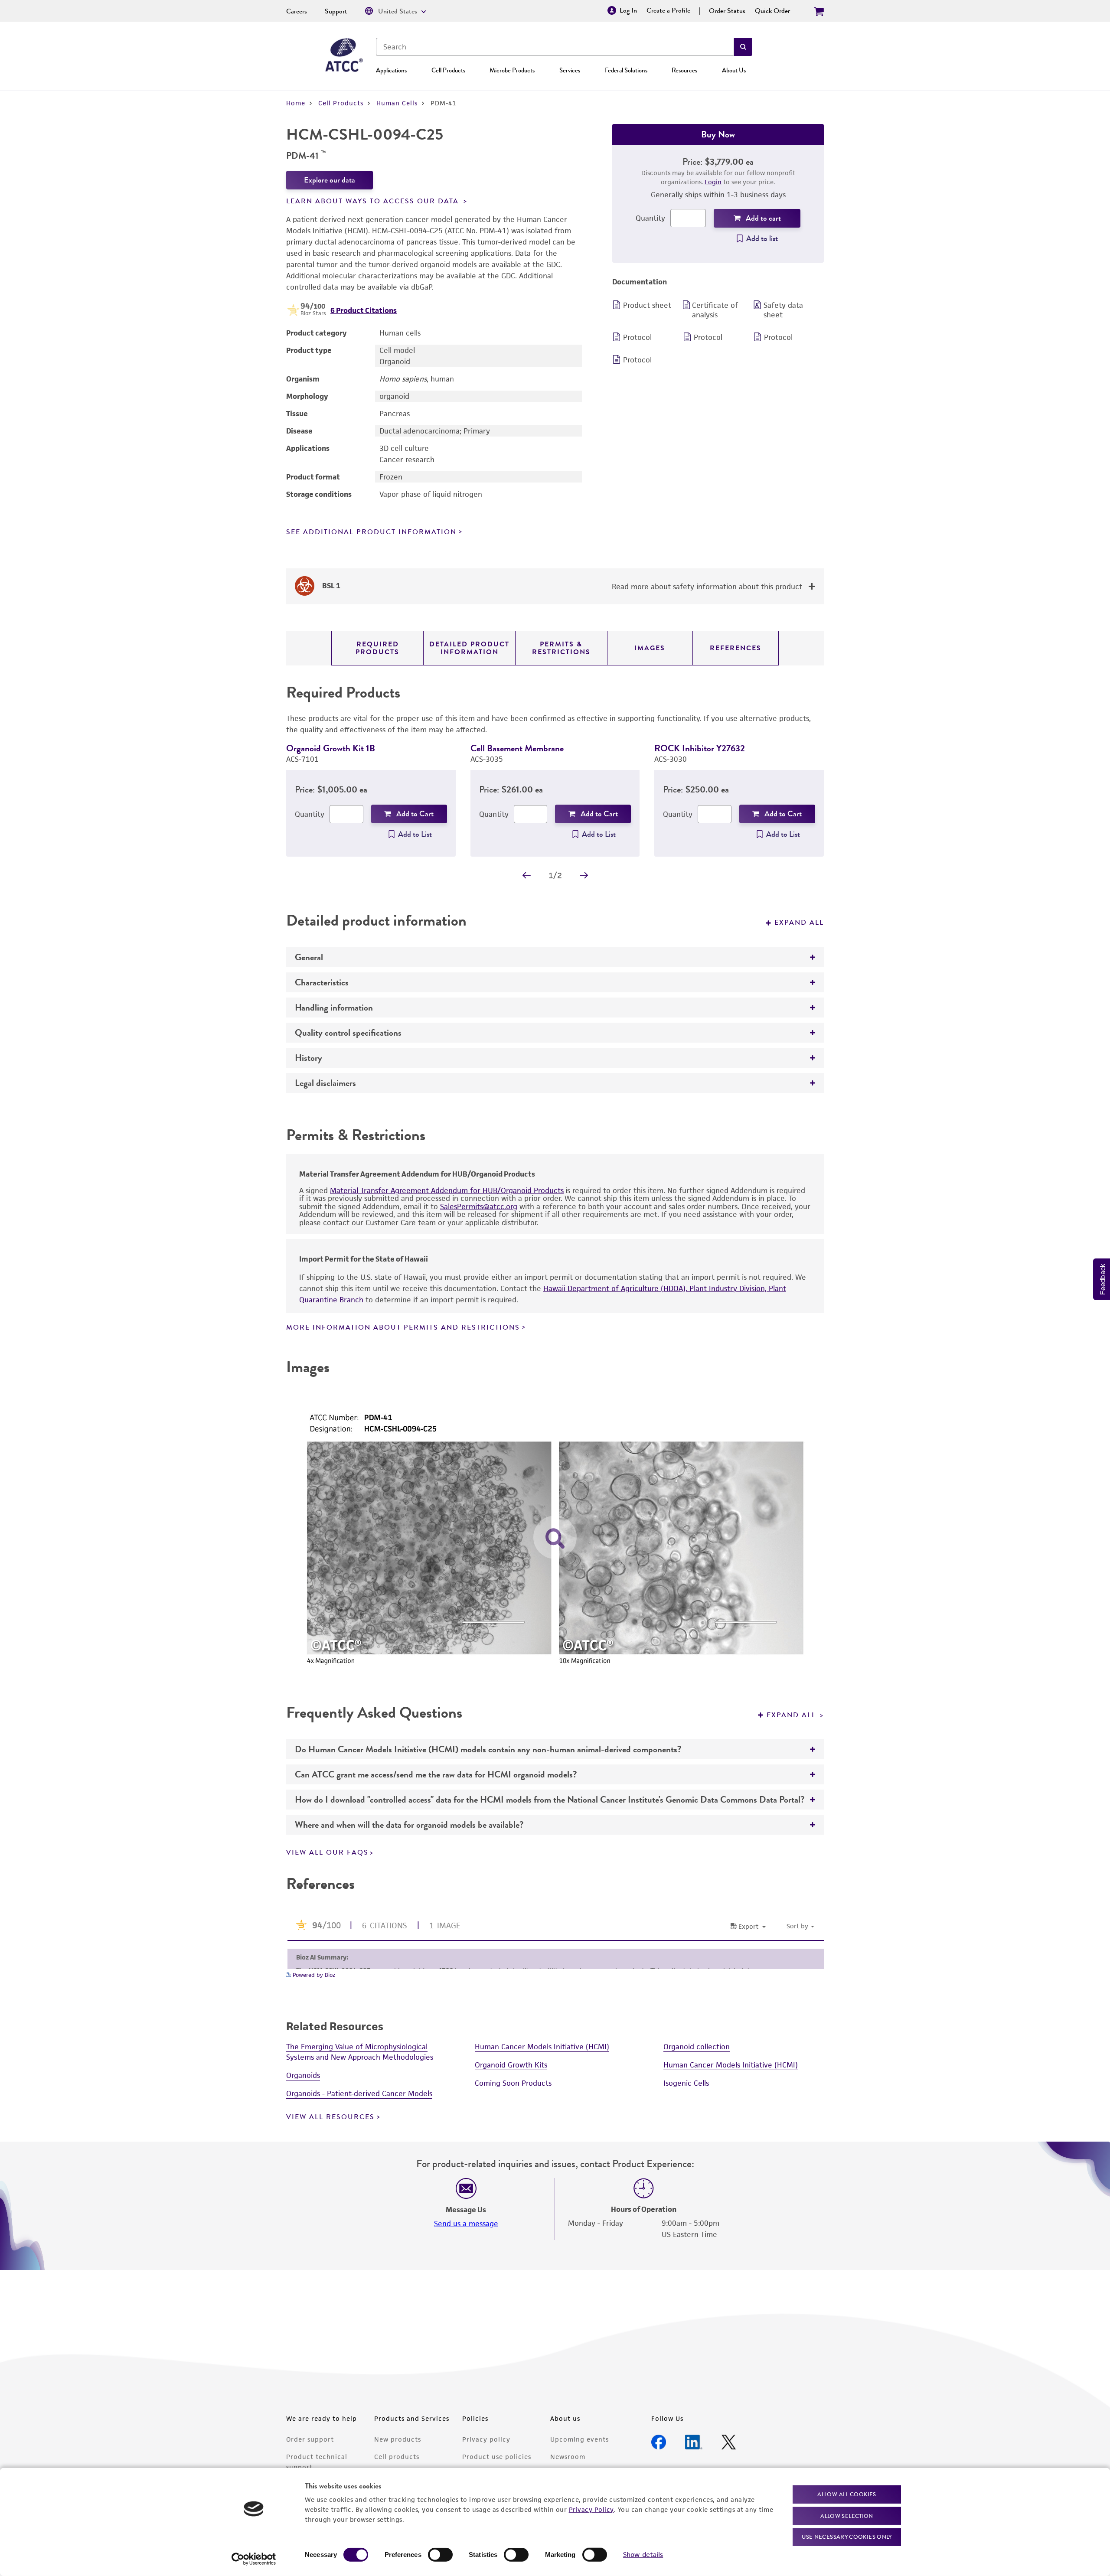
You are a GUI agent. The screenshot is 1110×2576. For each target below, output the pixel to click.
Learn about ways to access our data (374, 201)
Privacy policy (486, 2439)
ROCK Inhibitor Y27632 (700, 748)
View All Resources (330, 2117)
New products (398, 2439)
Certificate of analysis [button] (715, 310)
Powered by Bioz (313, 1975)
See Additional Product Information (371, 532)
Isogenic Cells (686, 2083)
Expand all (799, 923)
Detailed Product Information (469, 648)
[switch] (440, 2555)
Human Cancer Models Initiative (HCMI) (542, 2047)
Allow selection (847, 2516)
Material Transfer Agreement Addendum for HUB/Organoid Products (447, 1190)
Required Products (377, 648)
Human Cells (397, 103)
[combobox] (555, 47)
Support (336, 11)
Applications (391, 70)
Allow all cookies (847, 2494)
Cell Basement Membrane (517, 748)
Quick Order (772, 11)
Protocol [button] (637, 337)
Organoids (303, 2075)
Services (570, 70)
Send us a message (466, 2224)
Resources (684, 70)
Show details (643, 2555)
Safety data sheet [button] (783, 310)
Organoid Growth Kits (511, 2065)
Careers (297, 11)
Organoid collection (697, 2047)
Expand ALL (793, 1715)
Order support (310, 2439)
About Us (734, 70)
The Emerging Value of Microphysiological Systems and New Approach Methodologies (360, 2052)
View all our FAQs (327, 1852)
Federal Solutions (626, 70)
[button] (743, 47)
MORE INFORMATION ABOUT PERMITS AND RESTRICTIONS (403, 1327)
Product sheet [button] (647, 305)
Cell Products (448, 70)
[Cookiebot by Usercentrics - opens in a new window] (254, 2559)
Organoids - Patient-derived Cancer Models (359, 2093)
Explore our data (330, 180)
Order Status (727, 11)
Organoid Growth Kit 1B (331, 748)
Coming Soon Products (513, 2083)
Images (650, 648)
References (736, 648)
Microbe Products (512, 70)
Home (296, 103)
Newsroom (568, 2457)
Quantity (650, 218)
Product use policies (497, 2457)
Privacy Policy (591, 2509)
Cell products (397, 2457)
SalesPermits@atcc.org (479, 1206)
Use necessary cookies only (847, 2537)
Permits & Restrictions (561, 648)
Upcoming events (579, 2439)
